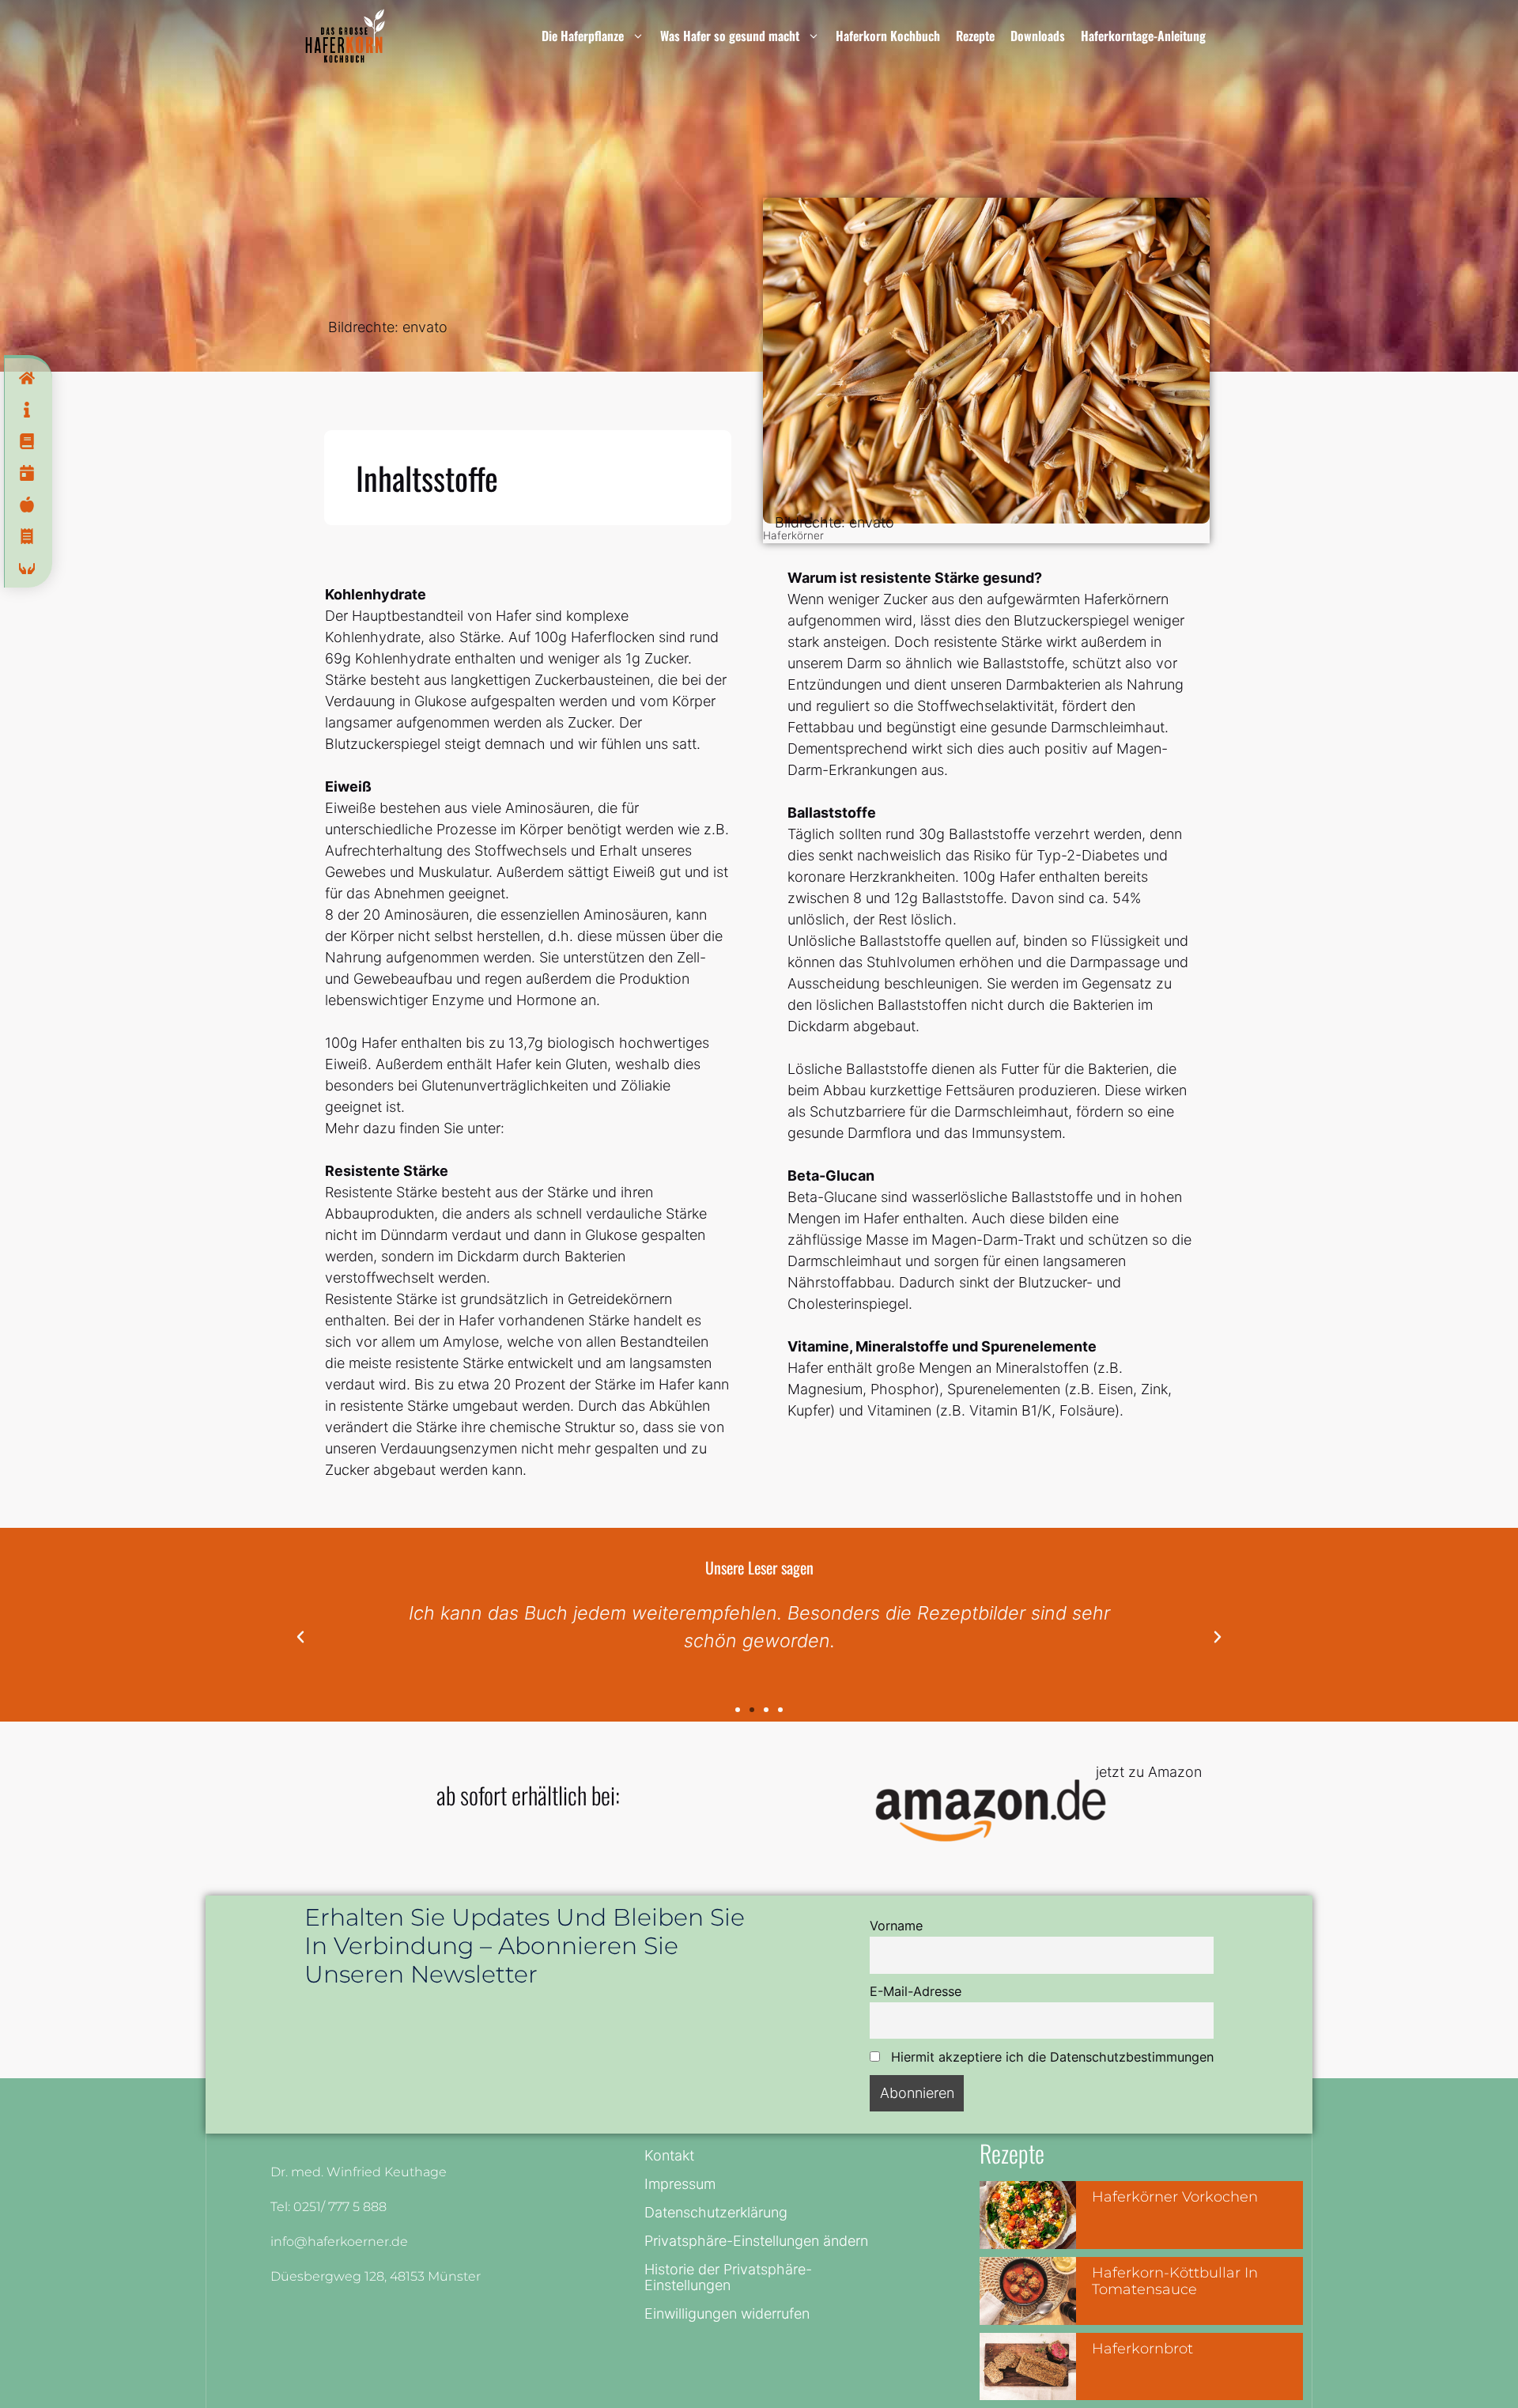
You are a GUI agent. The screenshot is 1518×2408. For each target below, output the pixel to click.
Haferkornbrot (1142, 2349)
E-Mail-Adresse (916, 1991)
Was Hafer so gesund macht (730, 36)
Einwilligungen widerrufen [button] (727, 2313)
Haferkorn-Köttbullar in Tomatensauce (1175, 2281)
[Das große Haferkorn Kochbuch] (345, 36)
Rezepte (975, 36)
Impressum (680, 2184)
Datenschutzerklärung (716, 2212)
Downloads (1038, 36)
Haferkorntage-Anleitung (1143, 36)
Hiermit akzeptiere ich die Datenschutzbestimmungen (1050, 2057)
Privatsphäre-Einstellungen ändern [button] (756, 2241)
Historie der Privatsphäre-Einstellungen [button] (728, 2277)
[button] (300, 1637)
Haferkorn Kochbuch (888, 36)
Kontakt (669, 2155)
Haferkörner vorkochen (1175, 2197)
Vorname (896, 1926)
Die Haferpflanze (583, 36)
